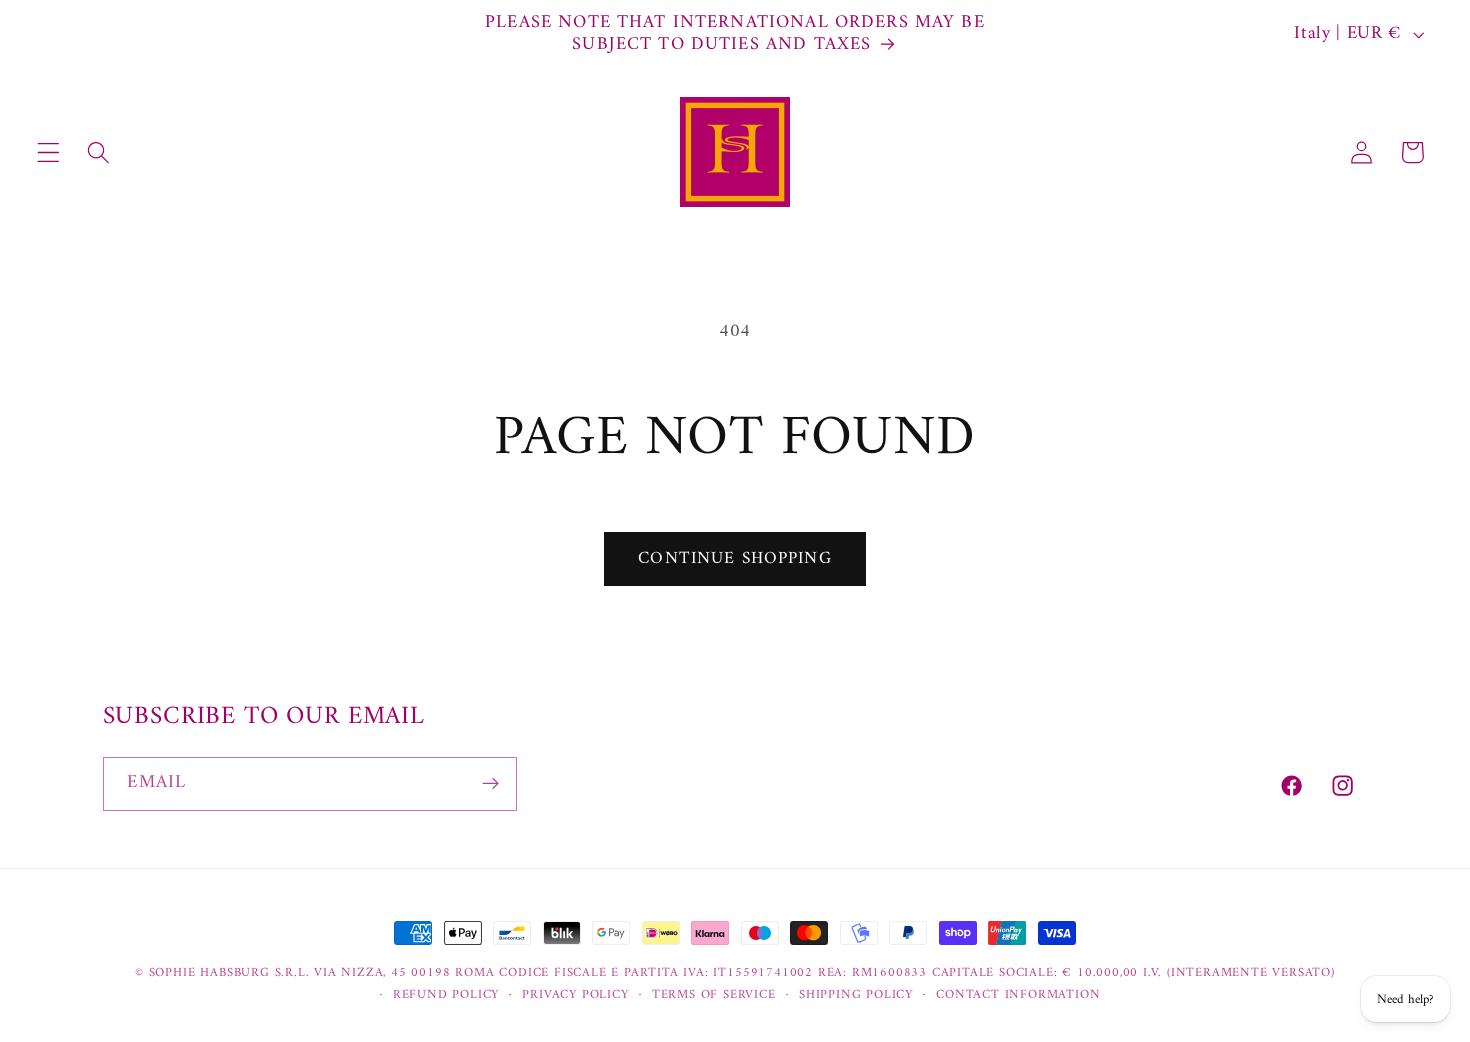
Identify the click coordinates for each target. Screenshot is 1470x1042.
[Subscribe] (490, 784)
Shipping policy (856, 995)
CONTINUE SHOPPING (735, 559)
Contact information (1018, 995)
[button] (48, 152)
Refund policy (446, 995)
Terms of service (714, 995)
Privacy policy (575, 995)
